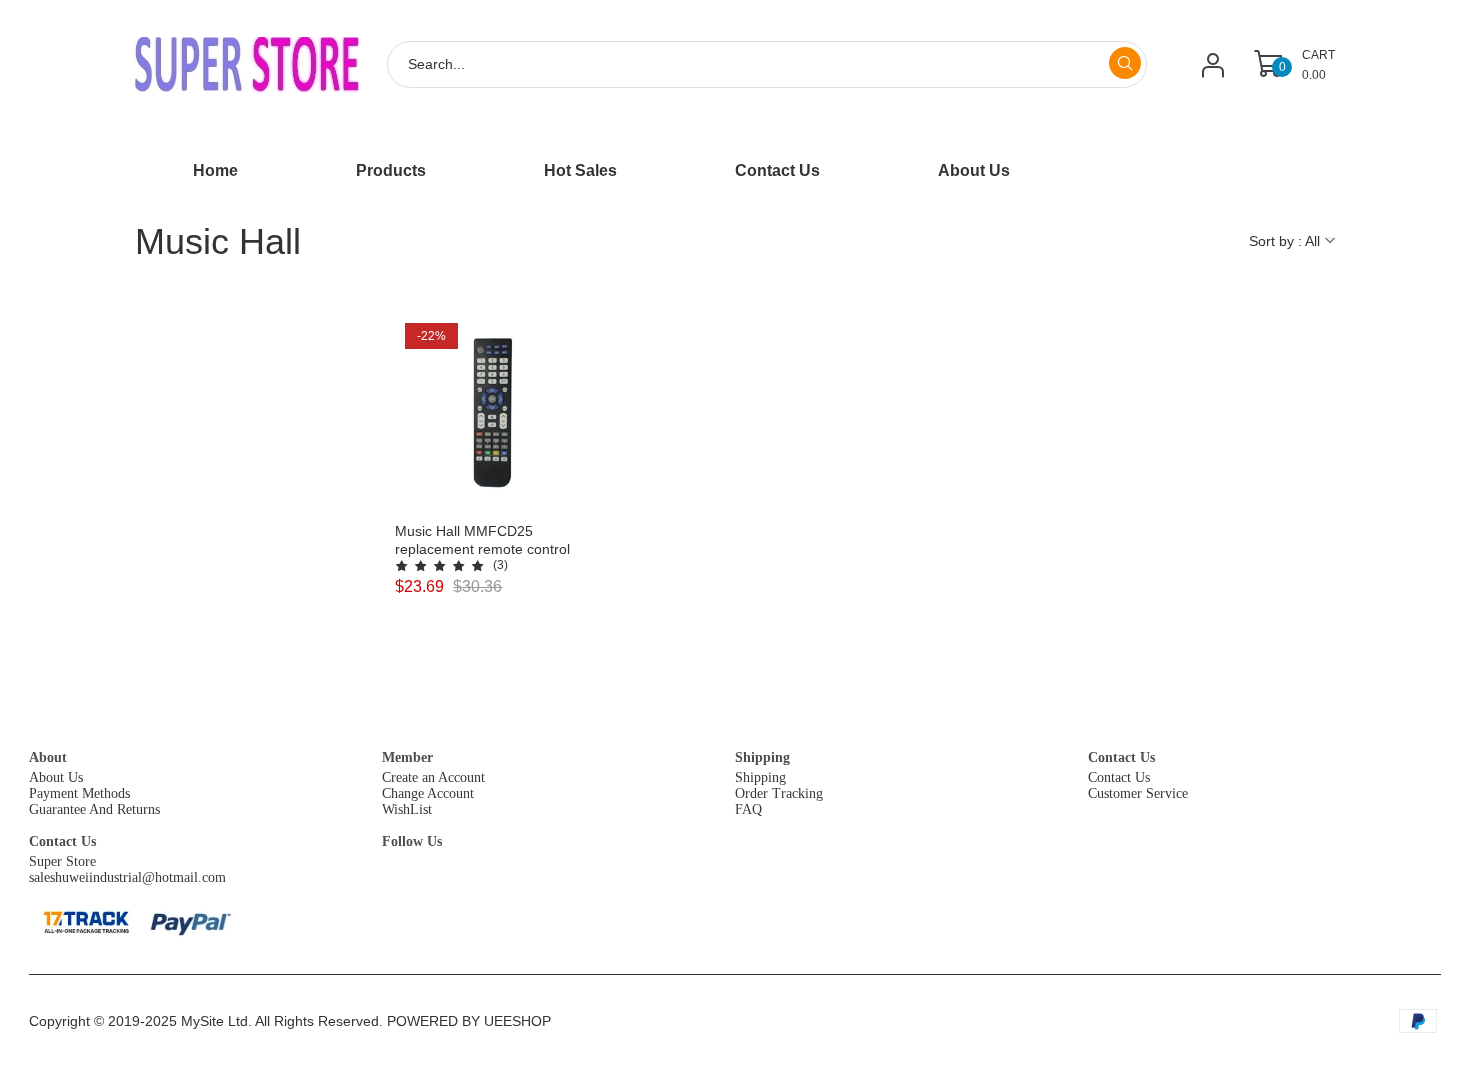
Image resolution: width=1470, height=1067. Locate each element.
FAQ (748, 809)
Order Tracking (779, 793)
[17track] (85, 922)
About (48, 757)
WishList (407, 809)
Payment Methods (79, 793)
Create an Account (433, 777)
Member (407, 757)
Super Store (62, 861)
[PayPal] (192, 921)
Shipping (762, 757)
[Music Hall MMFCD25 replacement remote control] (494, 412)
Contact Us (1121, 757)
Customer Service (1138, 793)
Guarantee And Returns (94, 809)
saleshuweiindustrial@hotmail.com (127, 877)
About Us (56, 777)
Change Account (428, 793)
